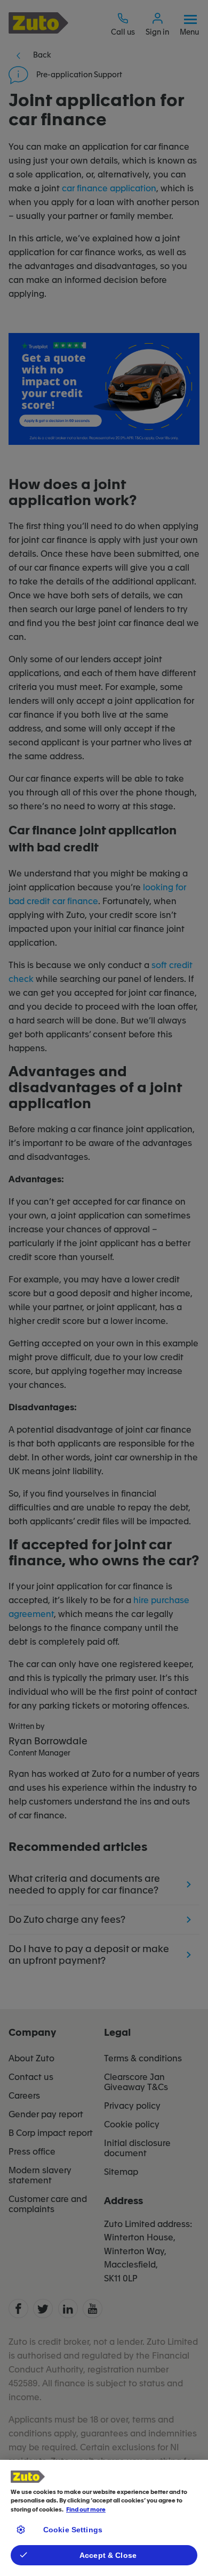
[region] (104, 2518)
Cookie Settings (73, 2530)
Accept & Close (108, 2555)
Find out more (86, 2510)
